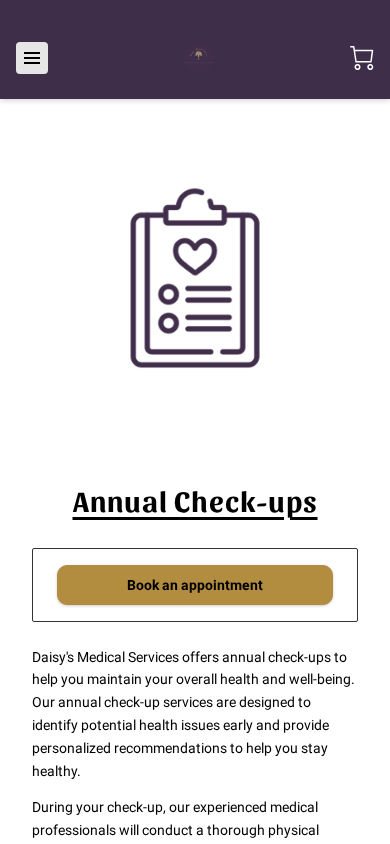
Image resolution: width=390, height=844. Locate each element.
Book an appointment (195, 585)
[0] (362, 58)
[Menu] (32, 58)
